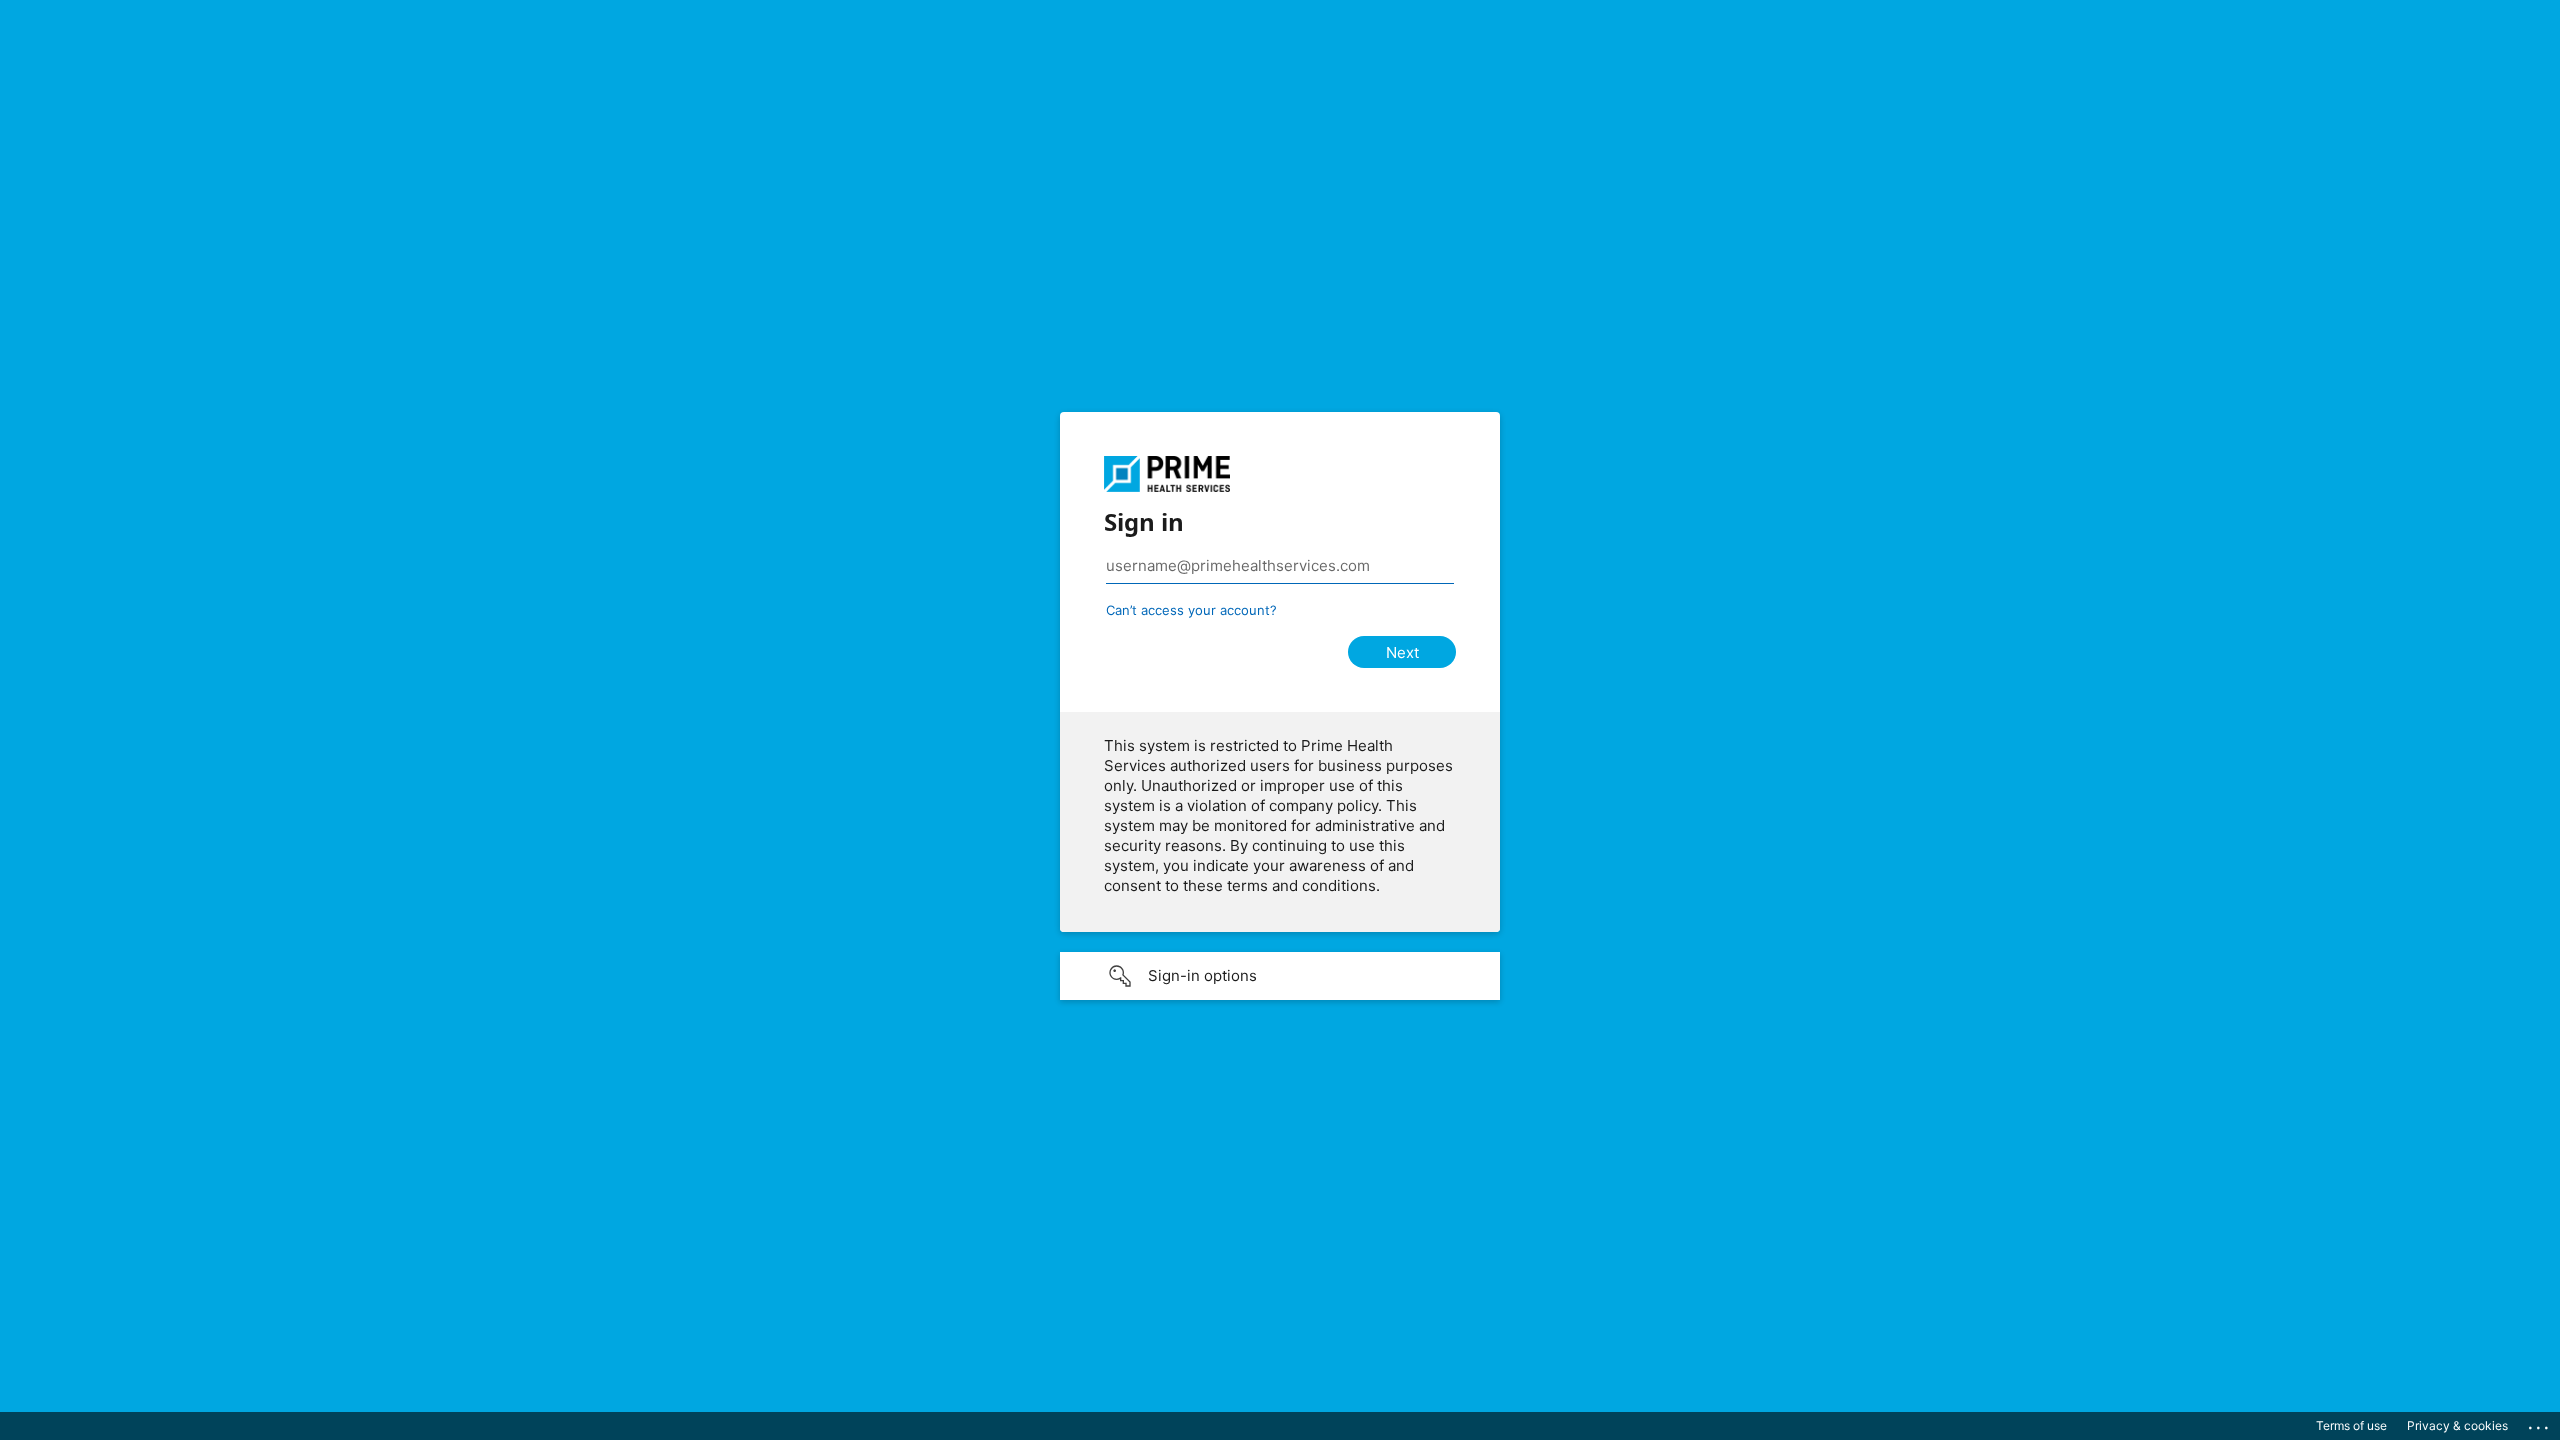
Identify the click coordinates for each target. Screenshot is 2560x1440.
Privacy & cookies (2457, 1425)
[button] (1280, 976)
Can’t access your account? (1191, 610)
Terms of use (2351, 1425)
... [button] (2540, 1423)
